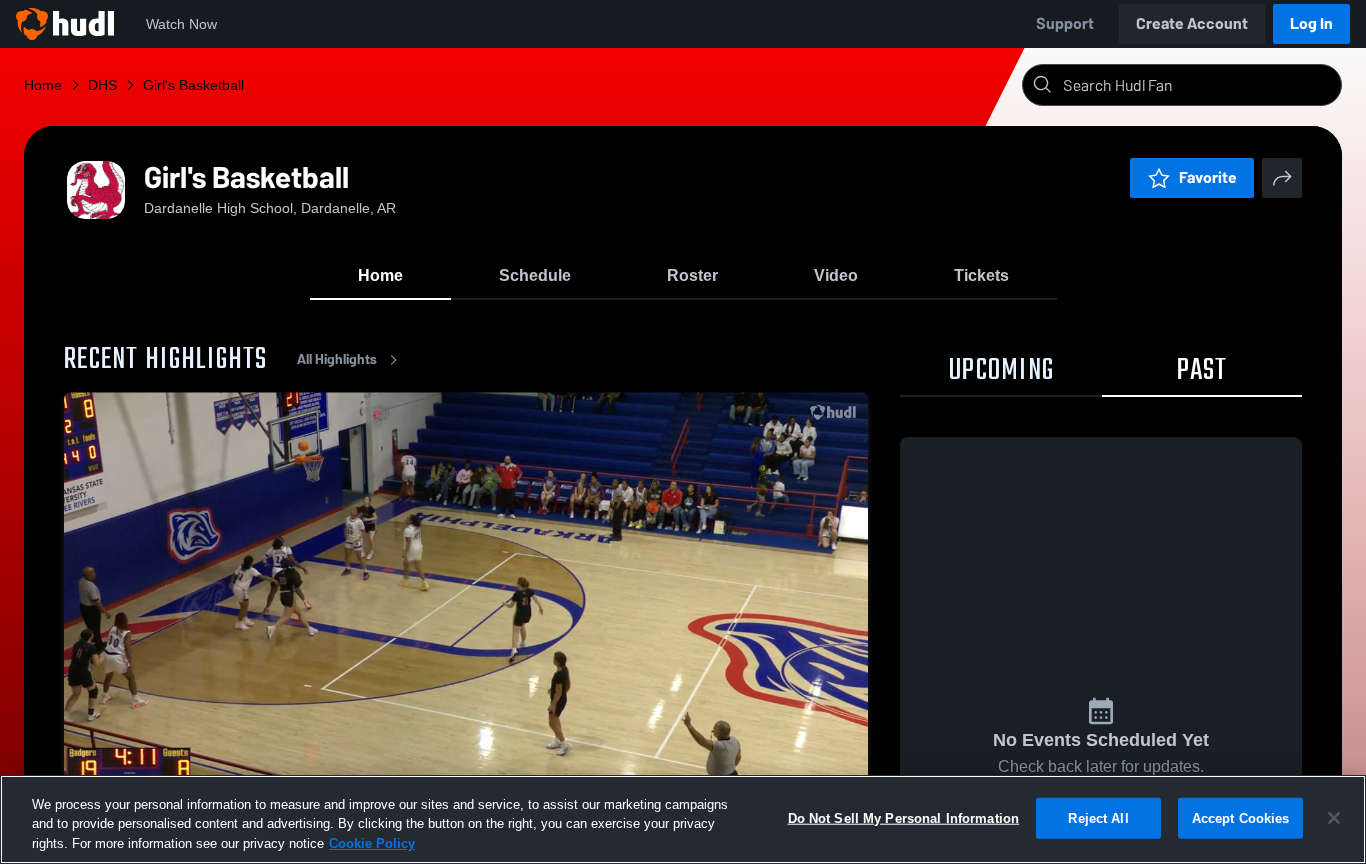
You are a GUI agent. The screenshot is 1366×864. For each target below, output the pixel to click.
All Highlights (337, 359)
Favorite (1208, 177)
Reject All (1098, 817)
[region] (683, 819)
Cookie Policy (372, 843)
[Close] (1334, 818)
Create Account (1192, 23)
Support (1065, 23)
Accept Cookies (1241, 817)
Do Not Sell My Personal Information (904, 817)
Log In (1311, 23)
